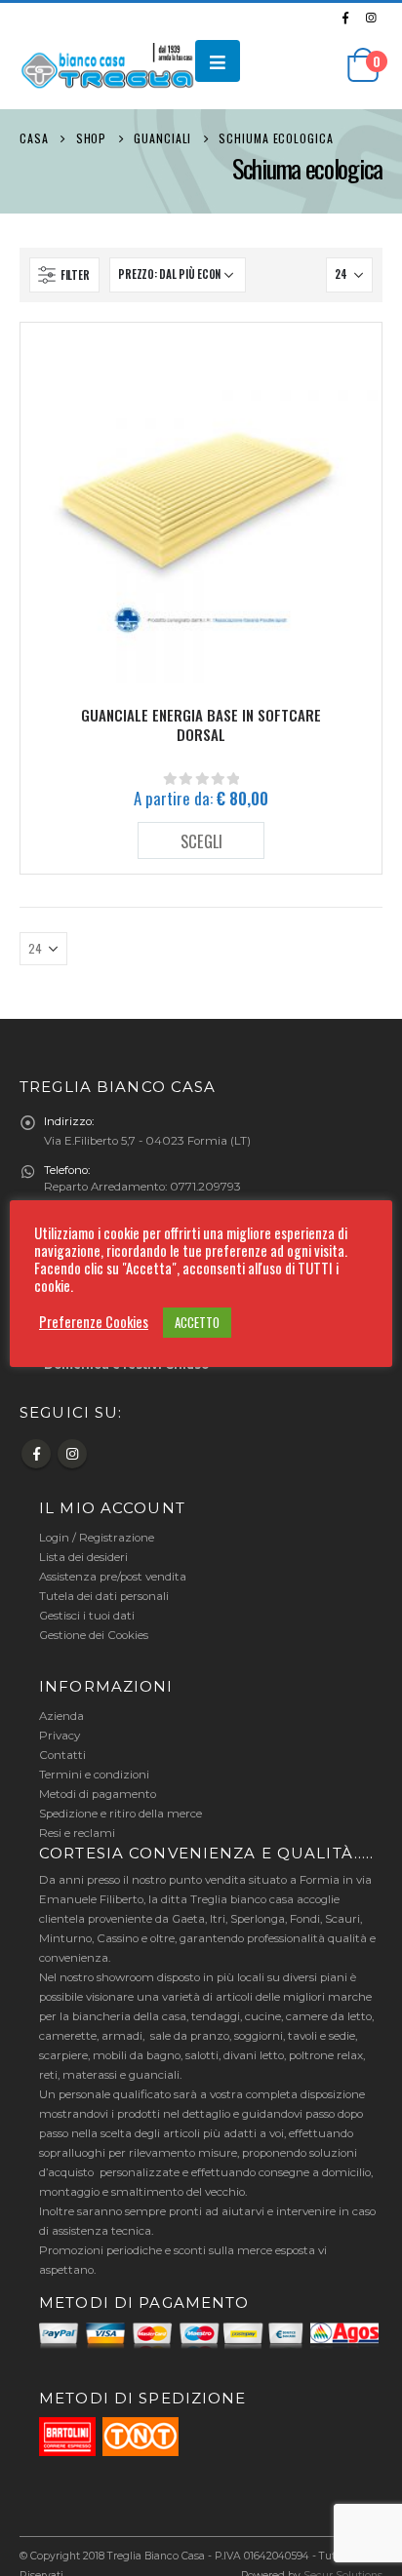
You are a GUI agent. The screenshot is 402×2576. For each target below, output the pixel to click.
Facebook (36, 1454)
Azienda (61, 1716)
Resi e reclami (77, 1833)
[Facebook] (345, 18)
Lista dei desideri (83, 1557)
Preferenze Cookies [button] (94, 1322)
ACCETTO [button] (197, 1322)
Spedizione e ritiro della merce (121, 1814)
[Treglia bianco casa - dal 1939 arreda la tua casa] (107, 71)
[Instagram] (371, 18)
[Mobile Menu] (218, 61)
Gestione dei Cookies (94, 1635)
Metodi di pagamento (98, 1794)
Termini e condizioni (94, 1775)
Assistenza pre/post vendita (113, 1577)
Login (54, 1538)
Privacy (60, 1736)
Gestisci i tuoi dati (87, 1616)
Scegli (201, 841)
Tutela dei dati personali (104, 1596)
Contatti (62, 1755)
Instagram (72, 1454)
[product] (201, 503)
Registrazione (117, 1538)
